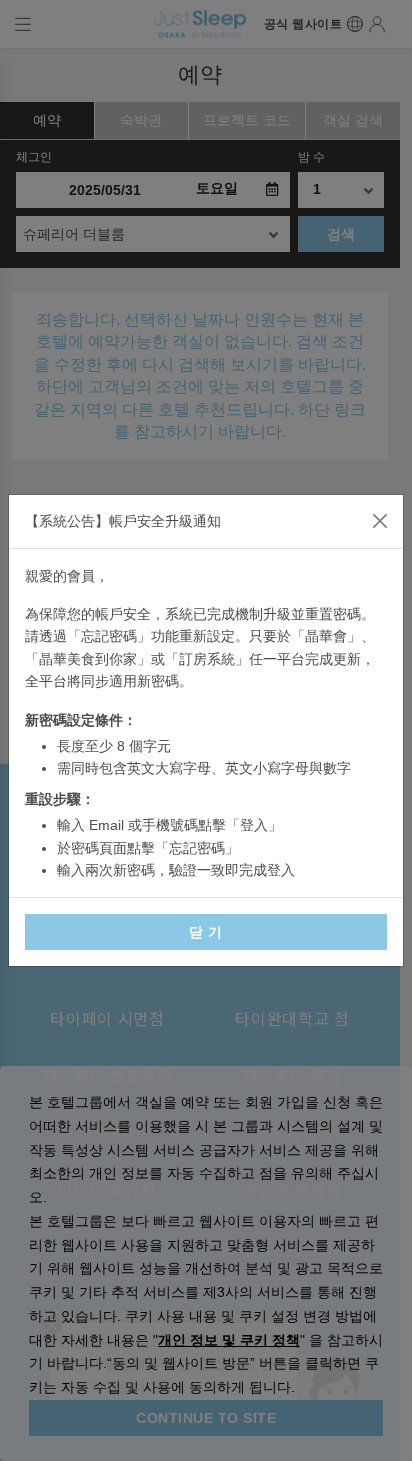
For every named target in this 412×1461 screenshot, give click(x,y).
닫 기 (206, 932)
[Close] (380, 521)
